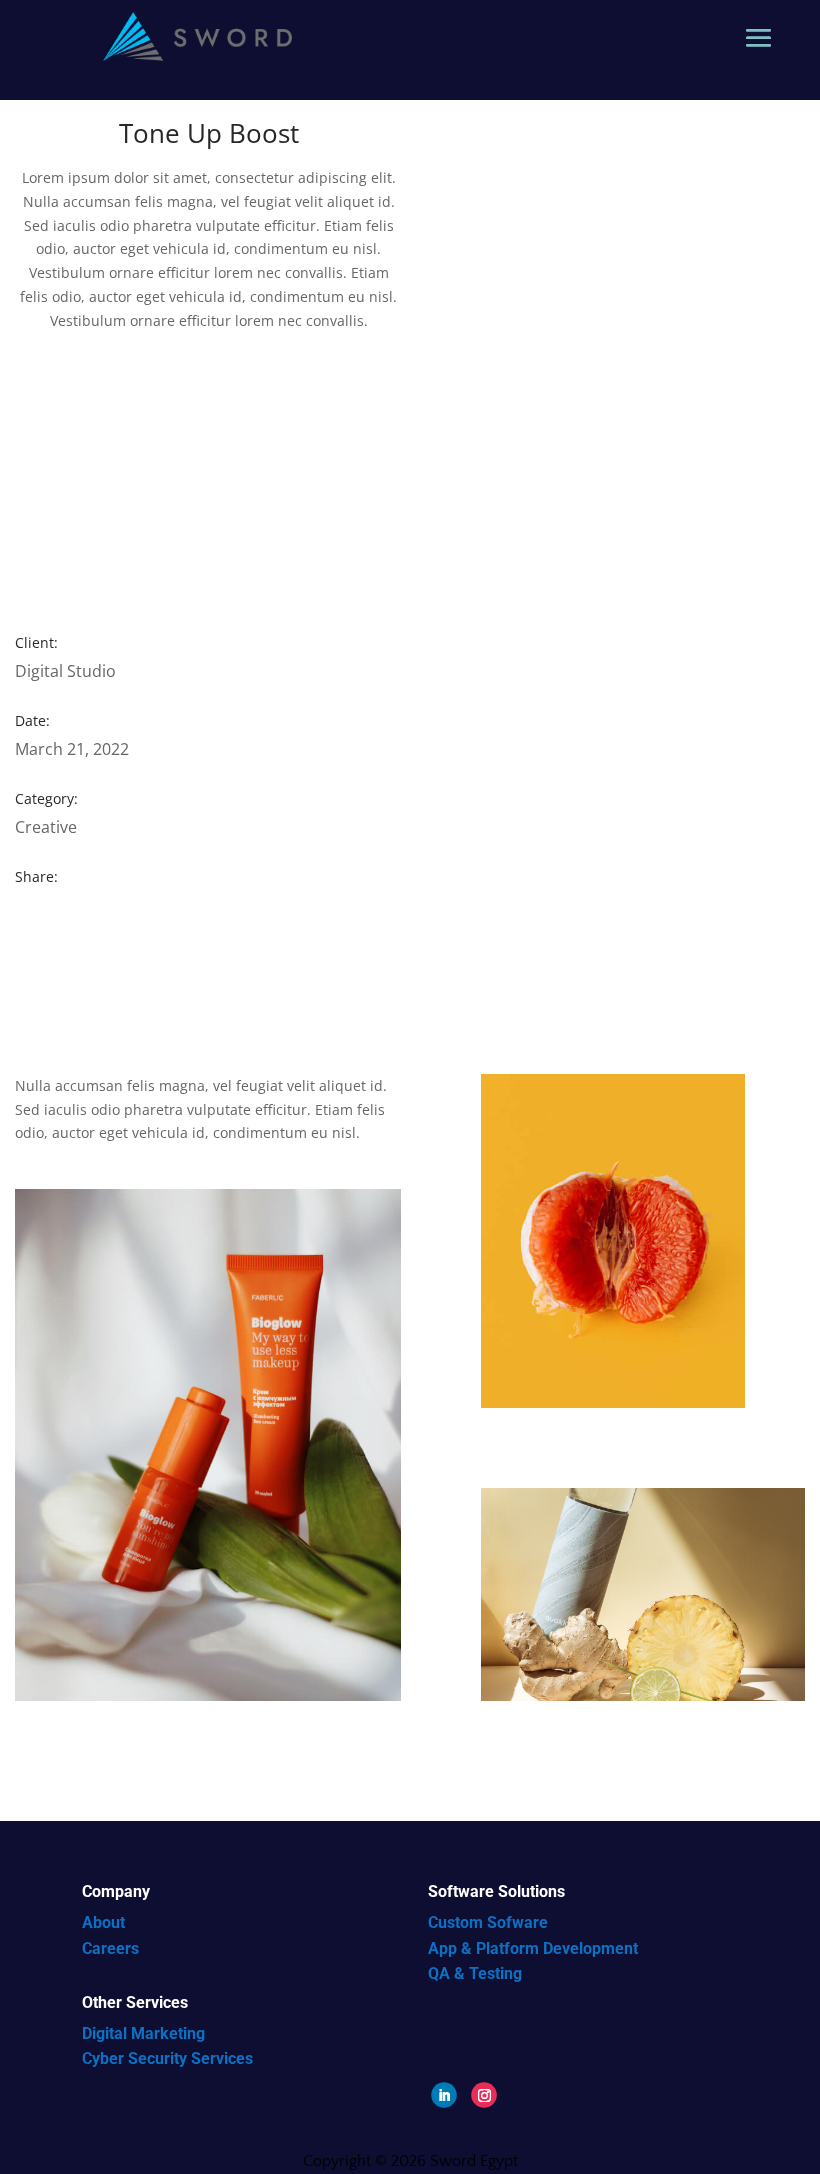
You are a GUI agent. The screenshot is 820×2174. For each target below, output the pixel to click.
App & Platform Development (533, 1948)
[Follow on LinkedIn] (444, 2095)
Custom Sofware (488, 1922)
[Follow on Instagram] (484, 2095)
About (103, 1922)
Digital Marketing (143, 2033)
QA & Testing (475, 1973)
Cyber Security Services (167, 2058)
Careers (110, 1948)
